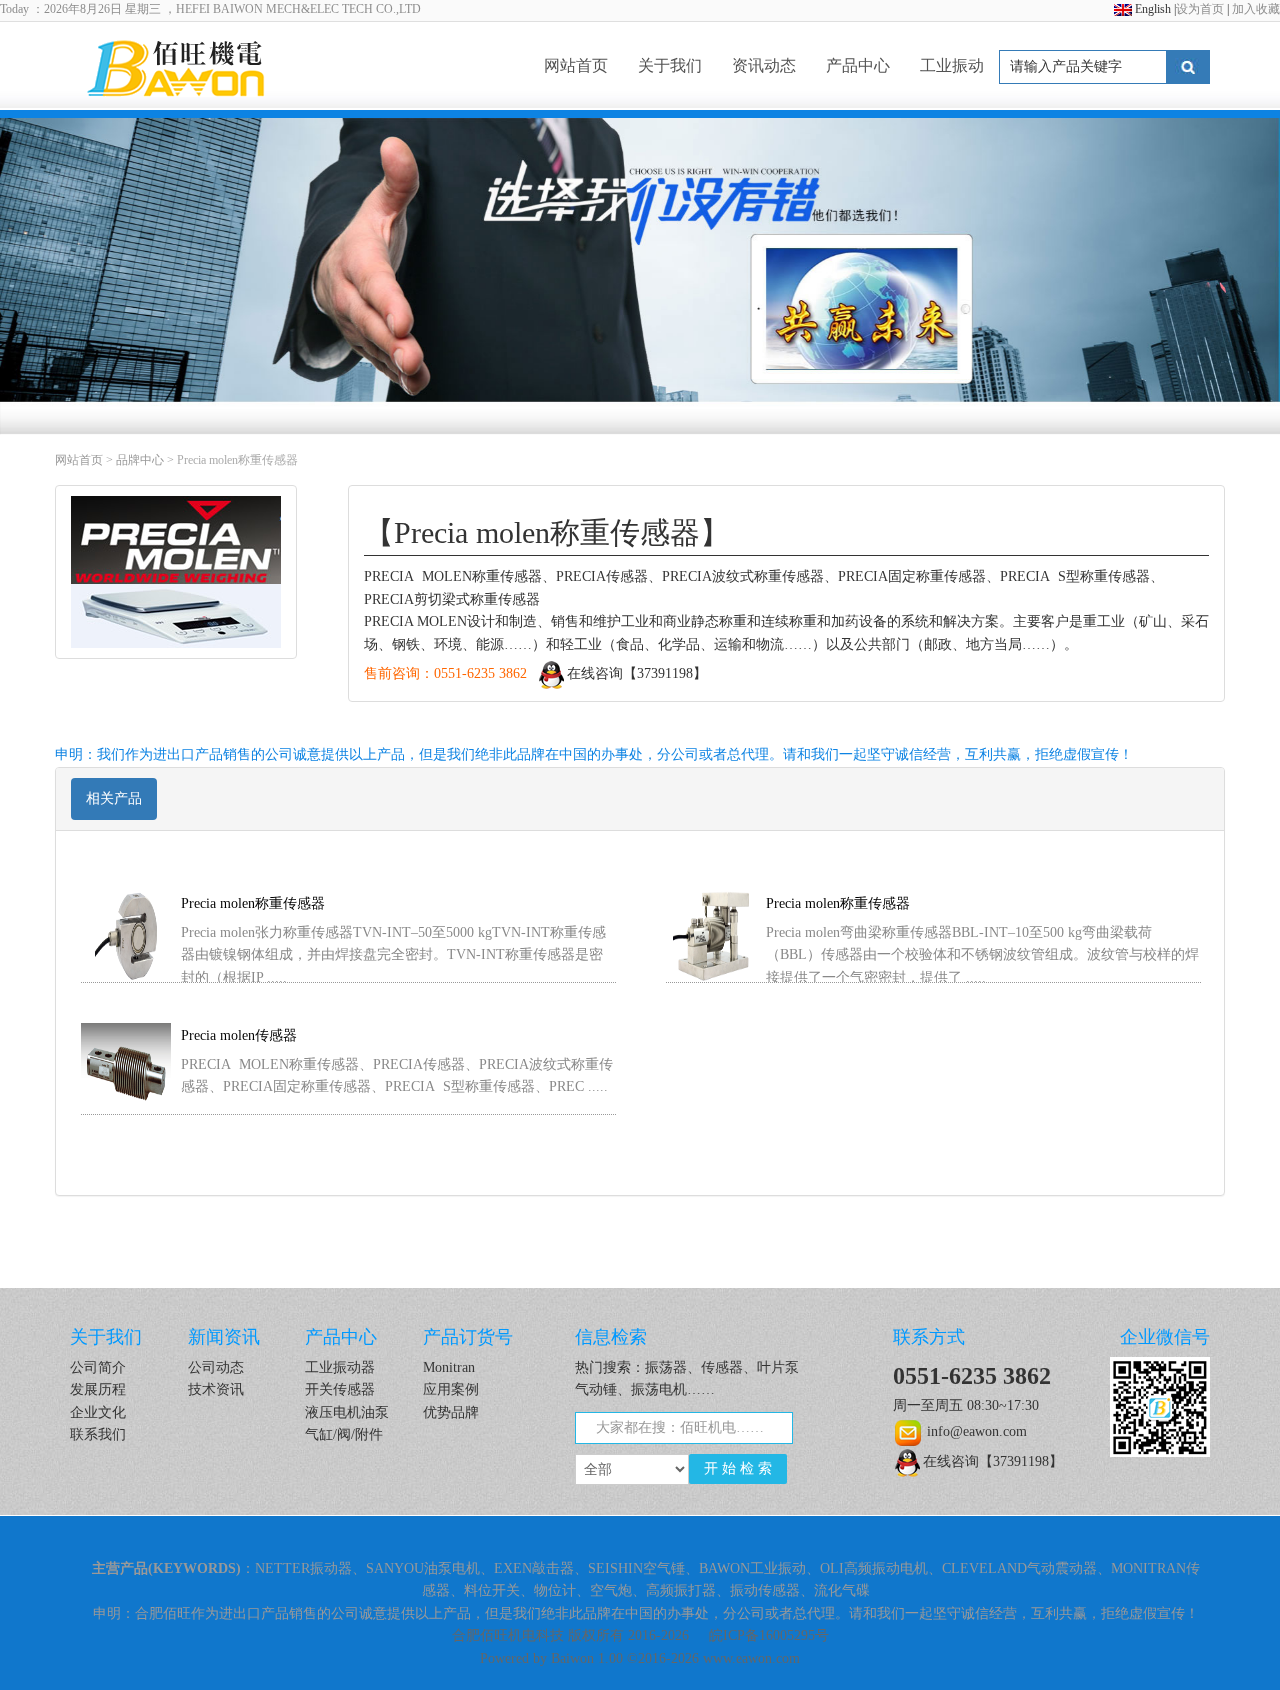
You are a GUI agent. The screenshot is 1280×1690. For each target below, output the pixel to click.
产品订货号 (468, 1337)
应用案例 (451, 1389)
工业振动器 (340, 1367)
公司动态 (216, 1367)
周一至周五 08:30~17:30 (966, 1405)
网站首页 (576, 65)
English (1153, 9)
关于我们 (670, 65)
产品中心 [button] (858, 65)
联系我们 (98, 1434)
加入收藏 (1256, 9)
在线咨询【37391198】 (637, 673)
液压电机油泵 (347, 1412)
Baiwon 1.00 (587, 1658)
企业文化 (98, 1412)
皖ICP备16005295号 (769, 1635)
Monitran (449, 1367)
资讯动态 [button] (764, 65)
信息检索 (611, 1337)
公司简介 (98, 1367)
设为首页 (1200, 9)
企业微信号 (1165, 1337)
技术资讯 (216, 1389)
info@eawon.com (975, 1431)
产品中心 (341, 1337)
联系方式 (929, 1337)
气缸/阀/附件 (344, 1434)
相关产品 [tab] (114, 798)
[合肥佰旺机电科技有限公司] (207, 65)
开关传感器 (340, 1389)
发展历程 (98, 1389)
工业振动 (952, 65)
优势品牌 (451, 1412)
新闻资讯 (224, 1337)
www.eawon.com (751, 1658)
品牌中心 (140, 460)
